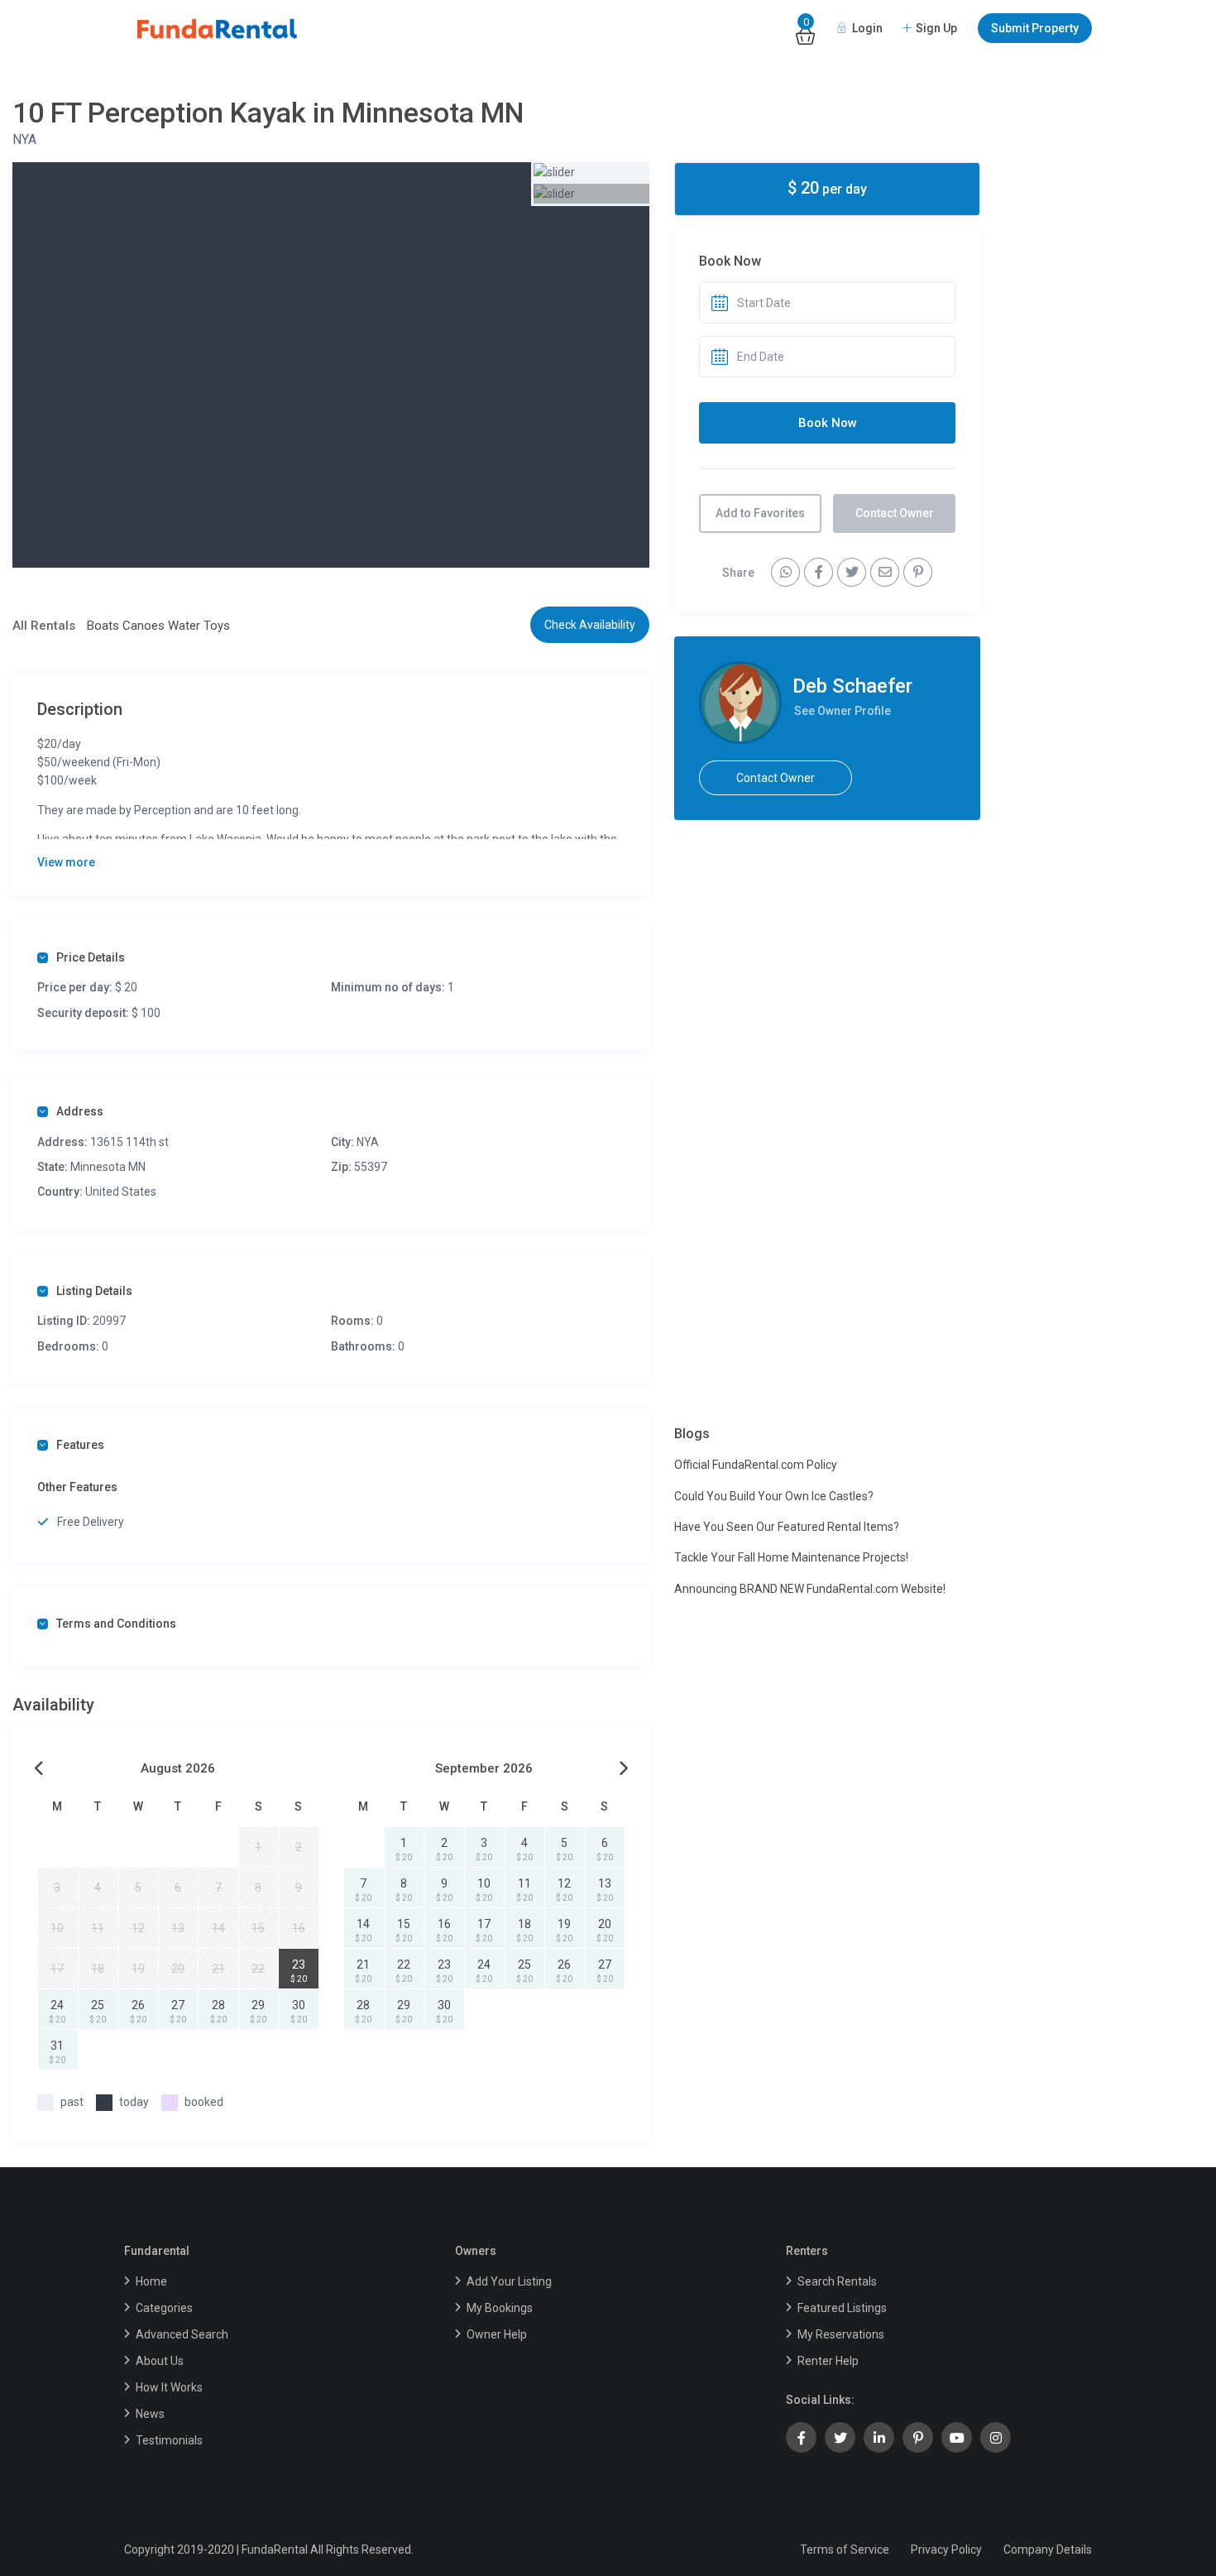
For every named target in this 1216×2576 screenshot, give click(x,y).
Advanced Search (182, 2334)
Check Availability (590, 625)
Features (80, 1445)
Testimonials (169, 2440)
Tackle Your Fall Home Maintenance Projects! (791, 1557)
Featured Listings (842, 2308)
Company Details (1048, 2550)
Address (80, 1111)
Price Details (91, 957)
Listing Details (94, 1291)
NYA (24, 139)
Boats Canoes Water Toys (158, 626)
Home (151, 2281)
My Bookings (500, 2308)
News (150, 2414)
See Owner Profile (843, 711)
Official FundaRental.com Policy (756, 1465)
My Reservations (841, 2334)
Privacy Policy (946, 2550)
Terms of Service (845, 2550)
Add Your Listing (509, 2281)
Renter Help (828, 2361)
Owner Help (497, 2334)
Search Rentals (837, 2281)
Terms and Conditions (116, 1624)
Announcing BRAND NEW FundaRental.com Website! (810, 1589)
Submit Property (1035, 28)
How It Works (169, 2387)
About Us (160, 2361)
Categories (164, 2308)
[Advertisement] (827, 961)
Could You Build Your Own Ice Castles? (774, 1496)
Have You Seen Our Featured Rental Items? (787, 1527)
